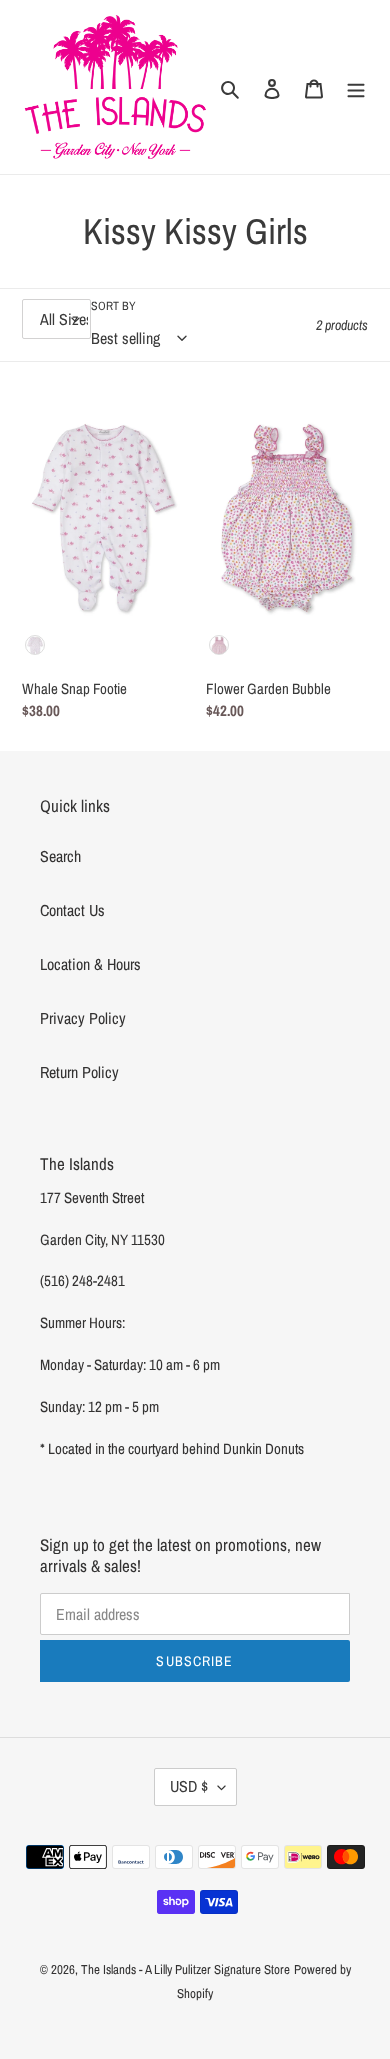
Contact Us (72, 910)
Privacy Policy (83, 1018)
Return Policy (79, 1072)
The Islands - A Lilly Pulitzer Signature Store (185, 1969)
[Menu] (356, 87)
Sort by (113, 306)
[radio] (35, 645)
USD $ (189, 1786)
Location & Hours (90, 964)
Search (60, 856)
